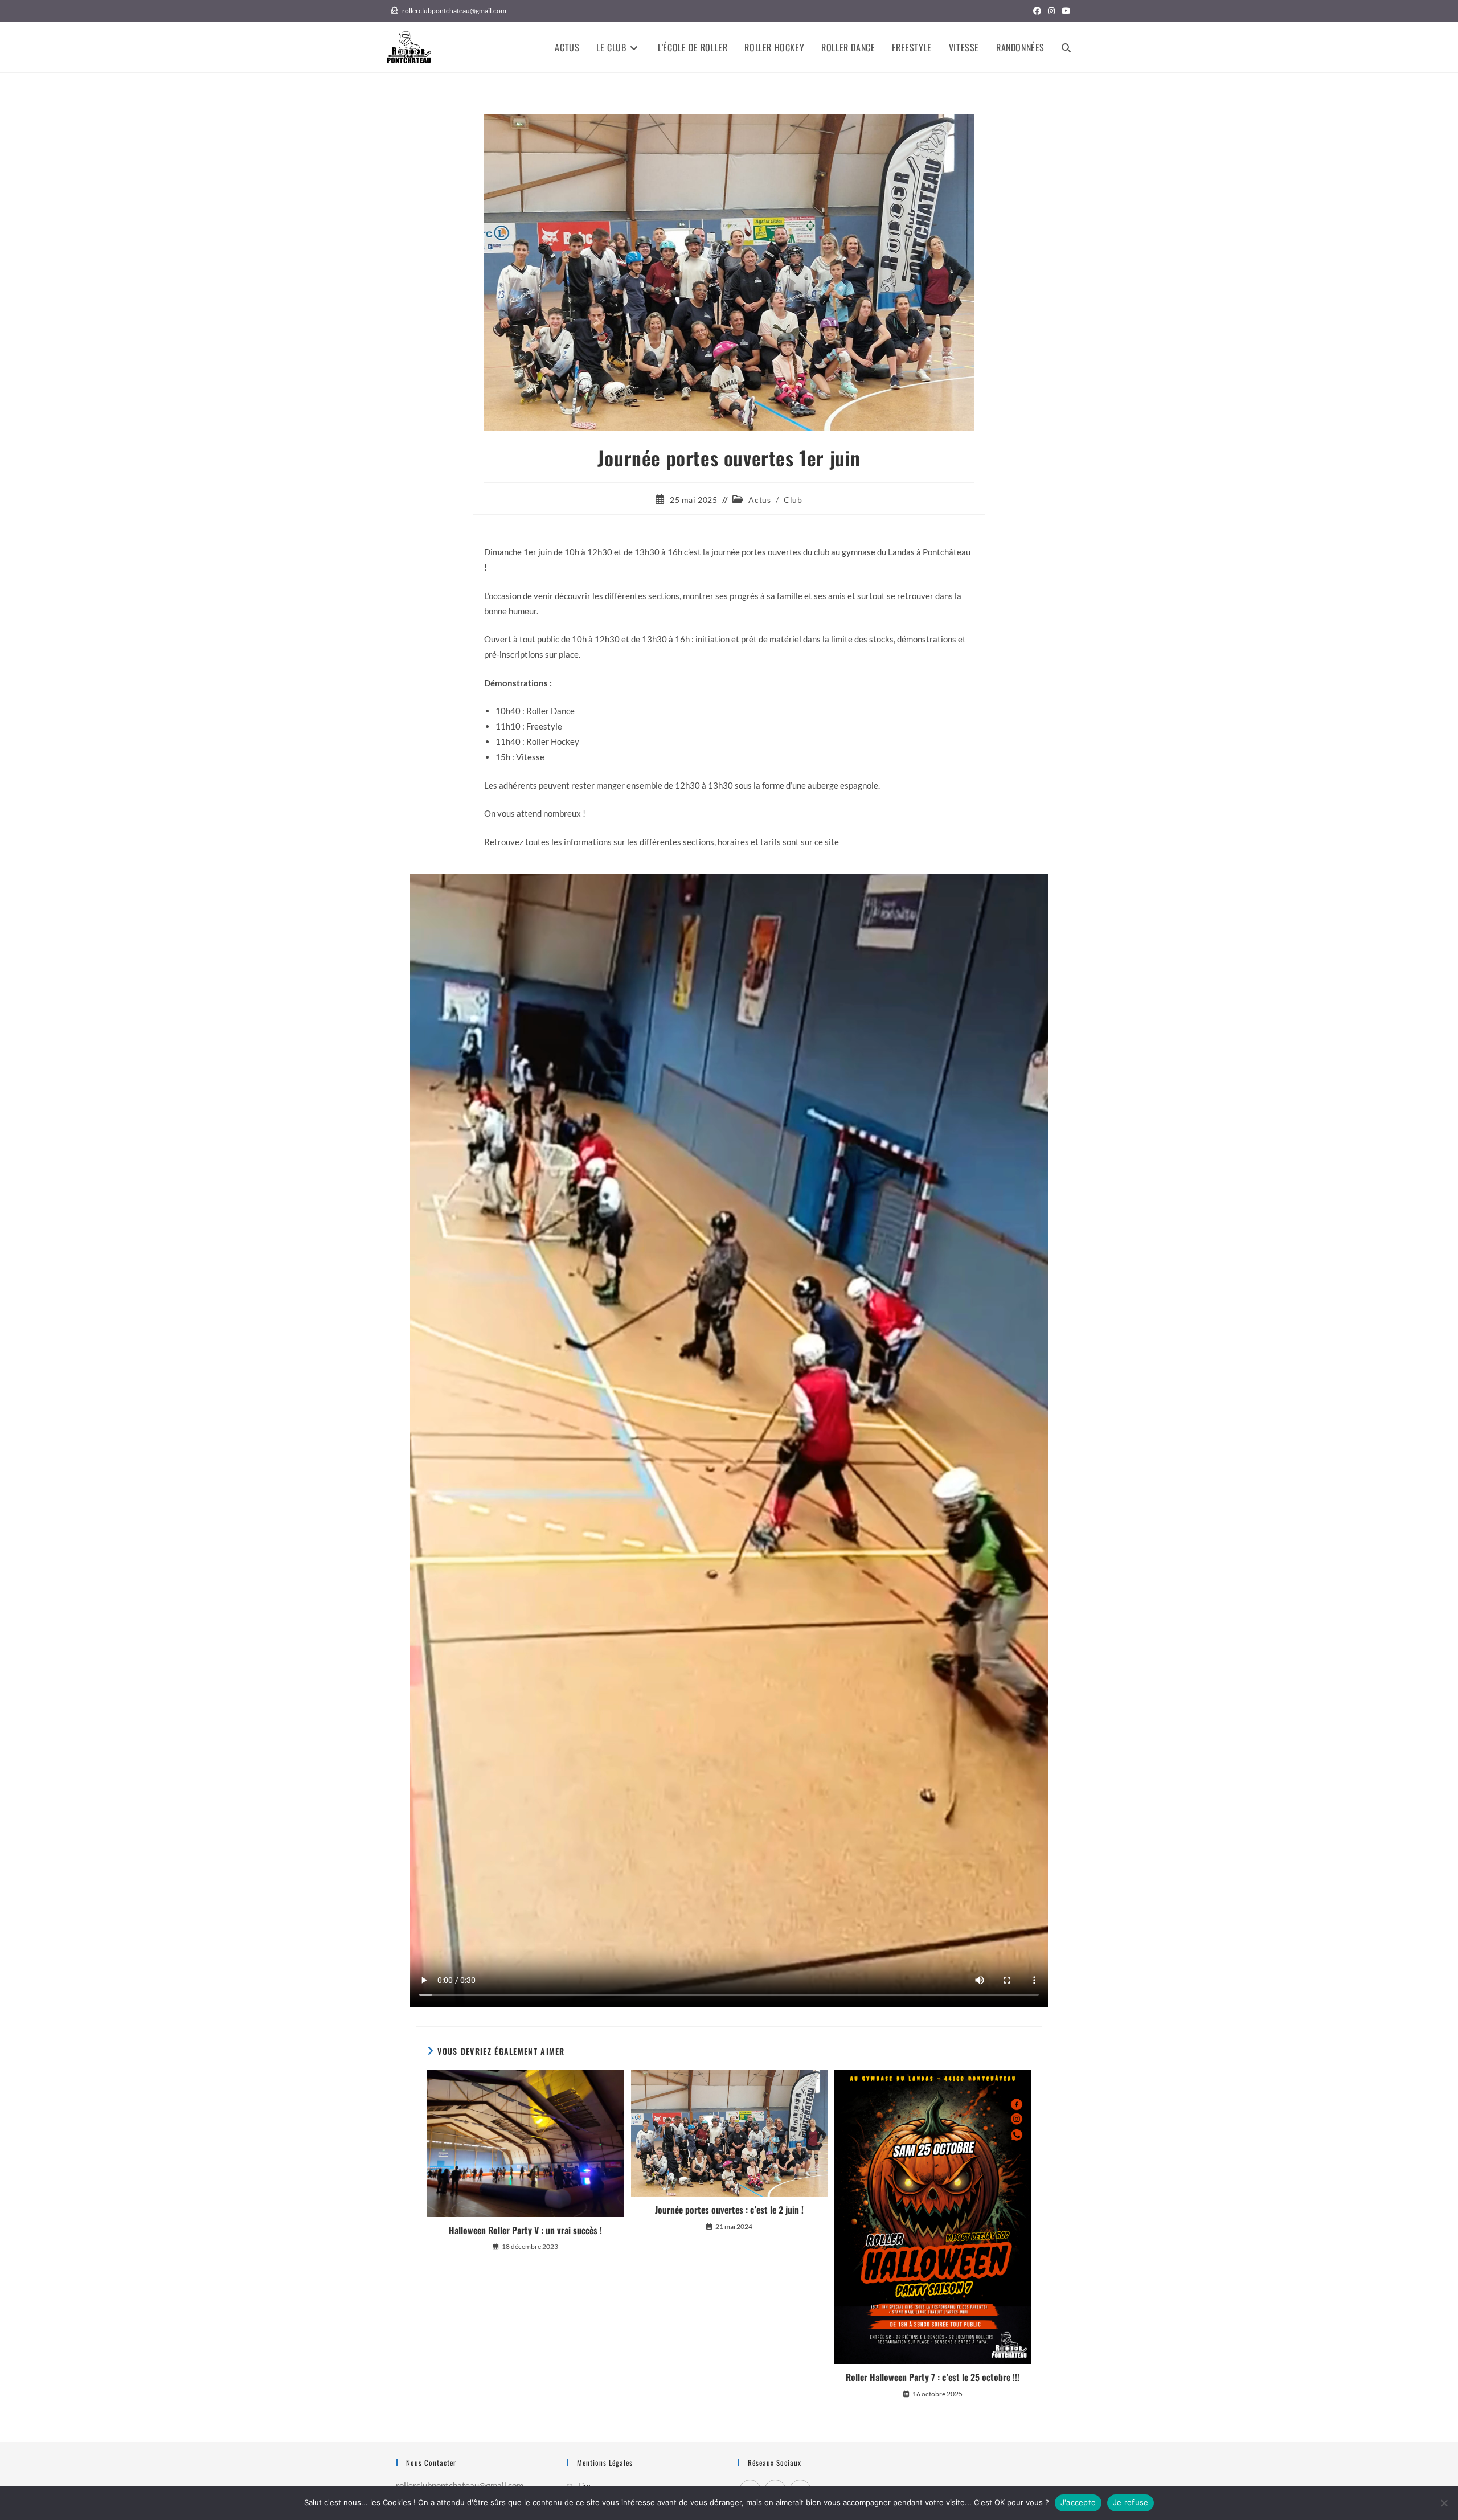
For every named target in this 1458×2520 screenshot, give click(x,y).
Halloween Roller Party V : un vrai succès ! (525, 2230)
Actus (759, 500)
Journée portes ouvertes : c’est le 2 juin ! (729, 2210)
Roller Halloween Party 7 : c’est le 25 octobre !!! (933, 2377)
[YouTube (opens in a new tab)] (1064, 11)
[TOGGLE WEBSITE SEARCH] (1066, 47)
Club (793, 500)
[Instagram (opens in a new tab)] (1051, 11)
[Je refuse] (1444, 2503)
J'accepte (1078, 2502)
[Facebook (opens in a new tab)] (1037, 11)
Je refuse (1131, 2502)
